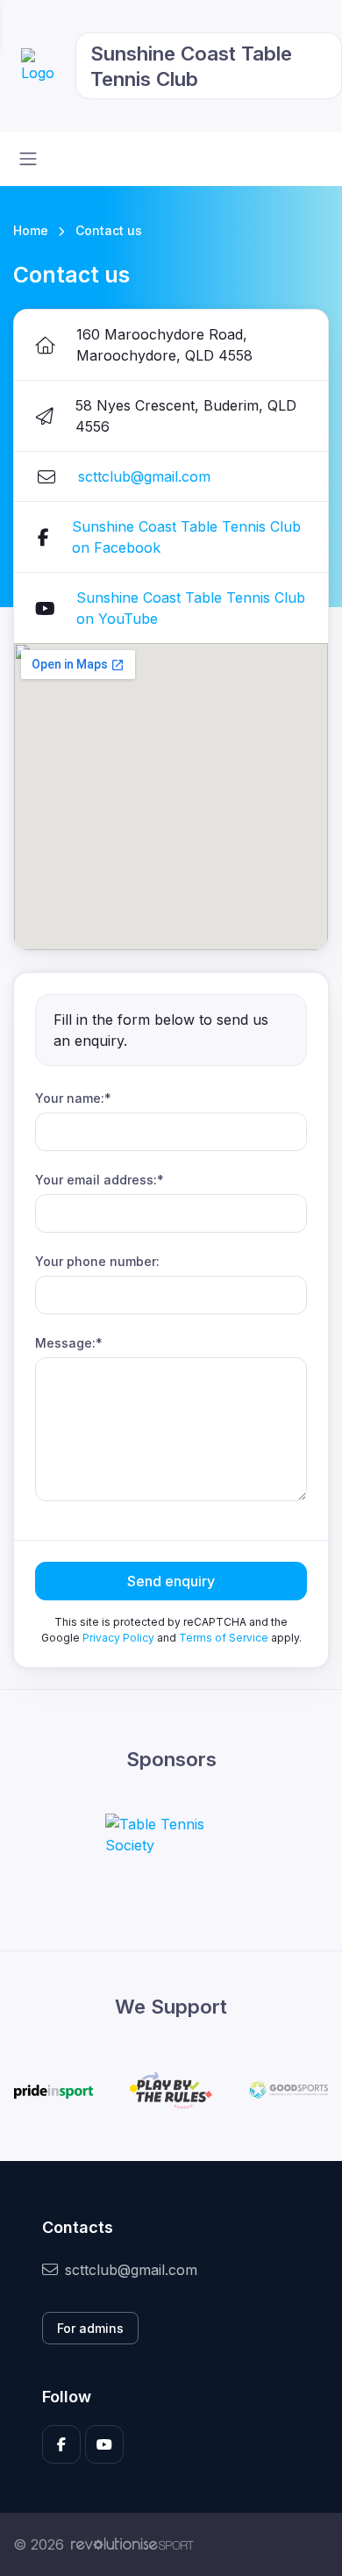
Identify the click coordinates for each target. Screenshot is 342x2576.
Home (31, 230)
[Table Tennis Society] (171, 1835)
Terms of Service (224, 1638)
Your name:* (73, 1098)
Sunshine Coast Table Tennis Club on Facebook (186, 537)
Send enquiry (171, 1581)
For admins (90, 2328)
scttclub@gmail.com (144, 476)
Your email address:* (100, 1180)
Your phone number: (97, 1261)
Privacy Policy (118, 1638)
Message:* (69, 1343)
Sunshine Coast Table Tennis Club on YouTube (191, 608)
